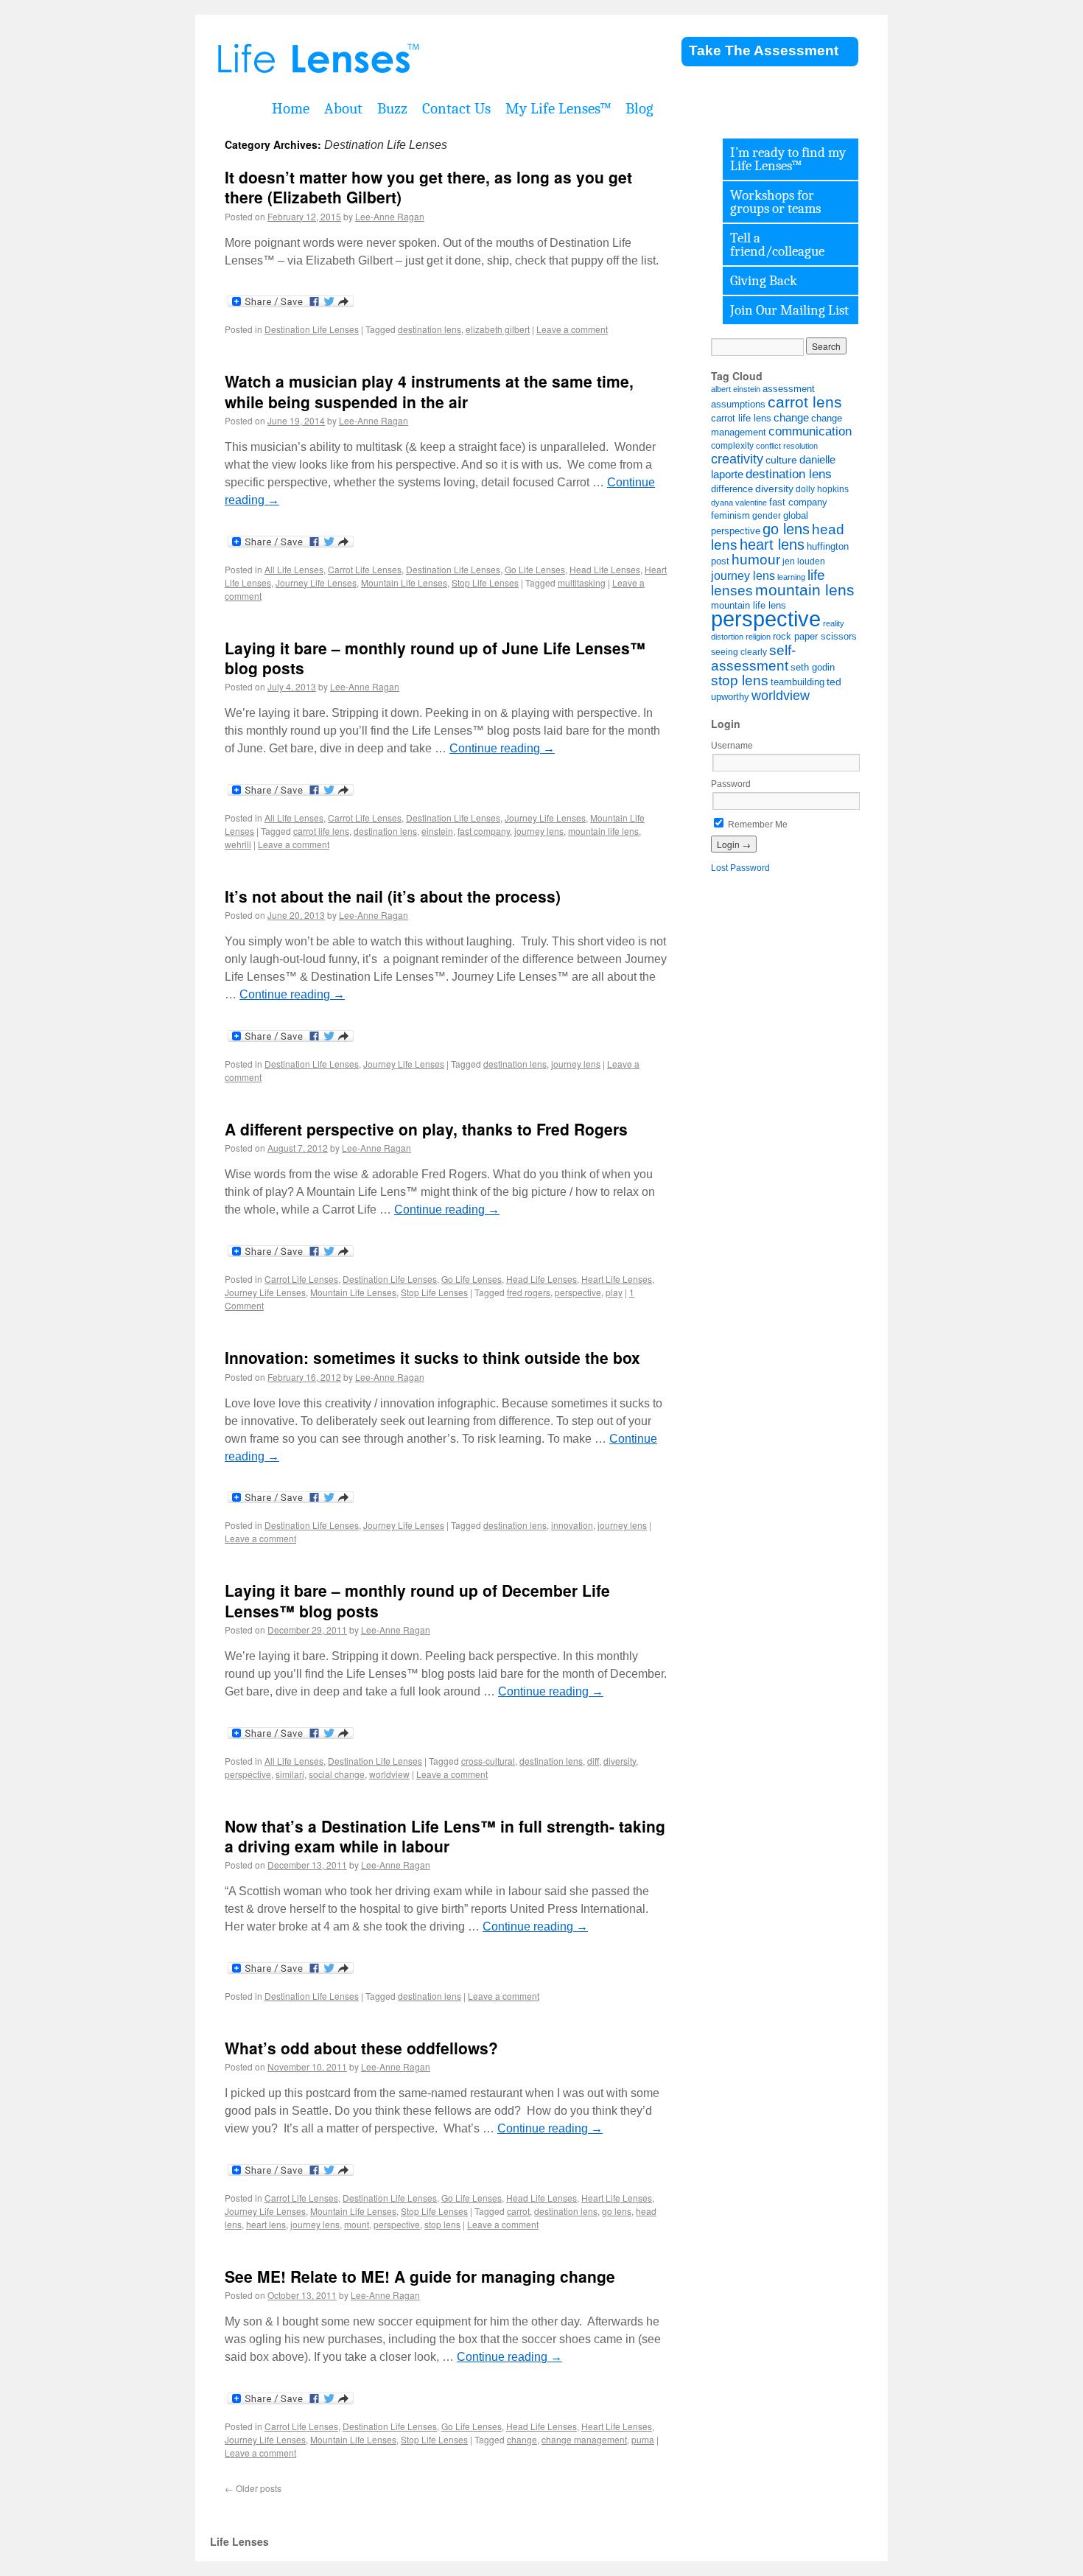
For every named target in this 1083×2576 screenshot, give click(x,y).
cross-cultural (488, 1761)
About (343, 108)
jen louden (804, 561)
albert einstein (736, 389)
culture (781, 460)
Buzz (392, 108)
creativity (737, 459)
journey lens (539, 831)
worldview (389, 1774)
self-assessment (753, 658)
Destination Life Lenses (312, 329)
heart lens (266, 2224)
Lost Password (740, 868)
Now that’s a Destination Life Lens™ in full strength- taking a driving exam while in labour (445, 1836)
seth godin (813, 668)
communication (810, 431)
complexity (732, 445)
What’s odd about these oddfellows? (361, 2048)
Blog (639, 108)
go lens (617, 2211)
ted (834, 682)
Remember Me (757, 825)
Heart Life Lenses (617, 1279)
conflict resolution (787, 446)
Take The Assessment (764, 50)
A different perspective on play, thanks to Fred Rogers (426, 1129)
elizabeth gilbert (498, 329)
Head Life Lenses (605, 569)
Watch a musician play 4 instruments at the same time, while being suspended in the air (429, 391)
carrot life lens (321, 831)
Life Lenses (394, 59)
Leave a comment (572, 329)
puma (643, 2439)
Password (731, 784)
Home (291, 108)
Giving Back (764, 281)
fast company (484, 831)
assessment (789, 389)
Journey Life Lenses (316, 582)
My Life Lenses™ (558, 108)
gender (767, 515)
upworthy (730, 697)
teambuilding (798, 682)
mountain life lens (603, 831)
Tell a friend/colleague (777, 245)
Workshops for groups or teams (775, 202)
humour (756, 560)
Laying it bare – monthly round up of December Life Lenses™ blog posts (417, 1600)
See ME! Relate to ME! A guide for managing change (420, 2276)
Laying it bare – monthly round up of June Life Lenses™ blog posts (435, 658)
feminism (730, 516)
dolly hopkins (822, 489)
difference (732, 489)
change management (584, 2439)
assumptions (738, 404)
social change (337, 1774)
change (522, 2439)
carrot (518, 2211)
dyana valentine (739, 503)
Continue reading (502, 748)
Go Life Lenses (535, 569)
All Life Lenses (294, 569)
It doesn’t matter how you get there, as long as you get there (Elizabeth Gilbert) (428, 187)
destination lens (430, 329)
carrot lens (805, 402)
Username (732, 746)
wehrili (238, 844)
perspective (578, 1292)
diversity (620, 1761)
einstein (437, 831)
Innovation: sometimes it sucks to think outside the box (432, 1357)
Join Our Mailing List (789, 310)
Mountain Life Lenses (404, 582)
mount (357, 2224)
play (614, 1292)
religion (758, 637)
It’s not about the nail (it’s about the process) (393, 896)
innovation (572, 1525)
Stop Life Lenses (485, 582)
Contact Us (456, 108)
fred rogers (529, 1292)
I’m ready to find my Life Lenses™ (788, 159)
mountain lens (805, 590)
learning (791, 577)
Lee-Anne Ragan (390, 216)
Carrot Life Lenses (365, 569)
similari (290, 1774)
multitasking (582, 582)
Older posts (253, 2488)
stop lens (442, 2224)
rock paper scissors (815, 637)
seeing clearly (739, 652)
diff (593, 1761)
